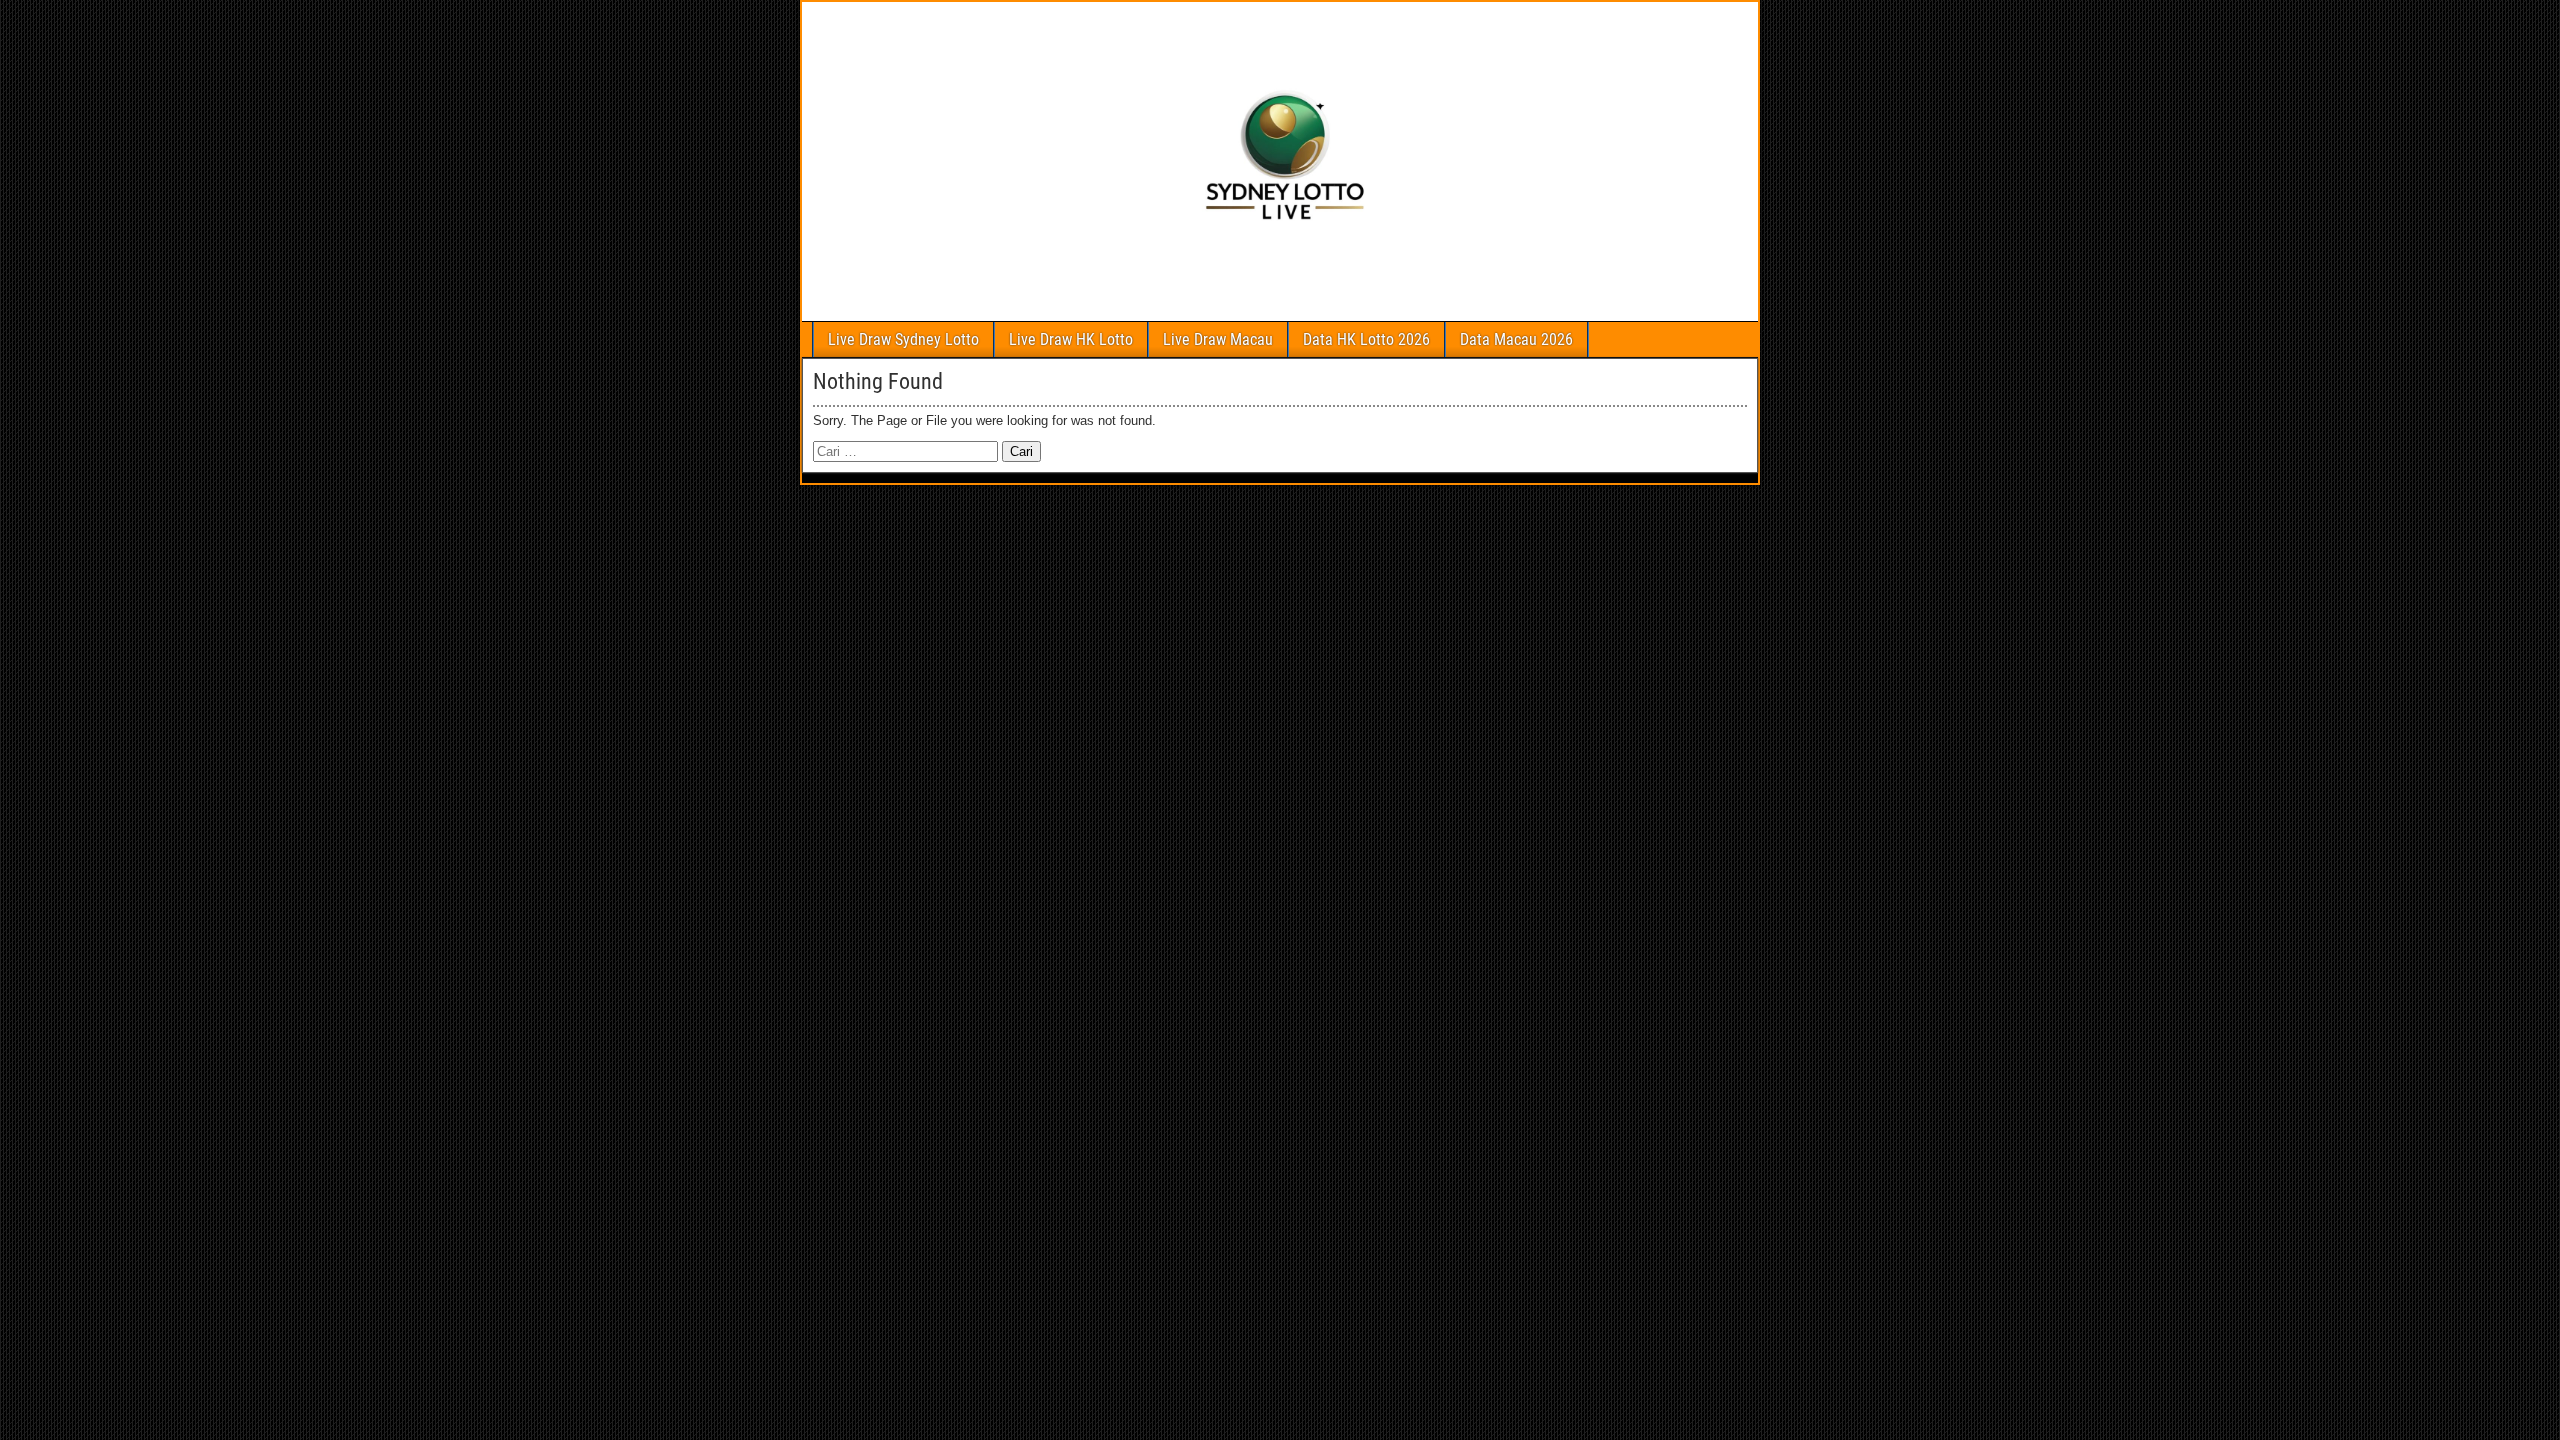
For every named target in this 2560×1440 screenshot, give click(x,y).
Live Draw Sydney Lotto (903, 339)
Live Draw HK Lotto (1071, 339)
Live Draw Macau (1218, 339)
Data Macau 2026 (1516, 339)
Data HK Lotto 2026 (1366, 339)
